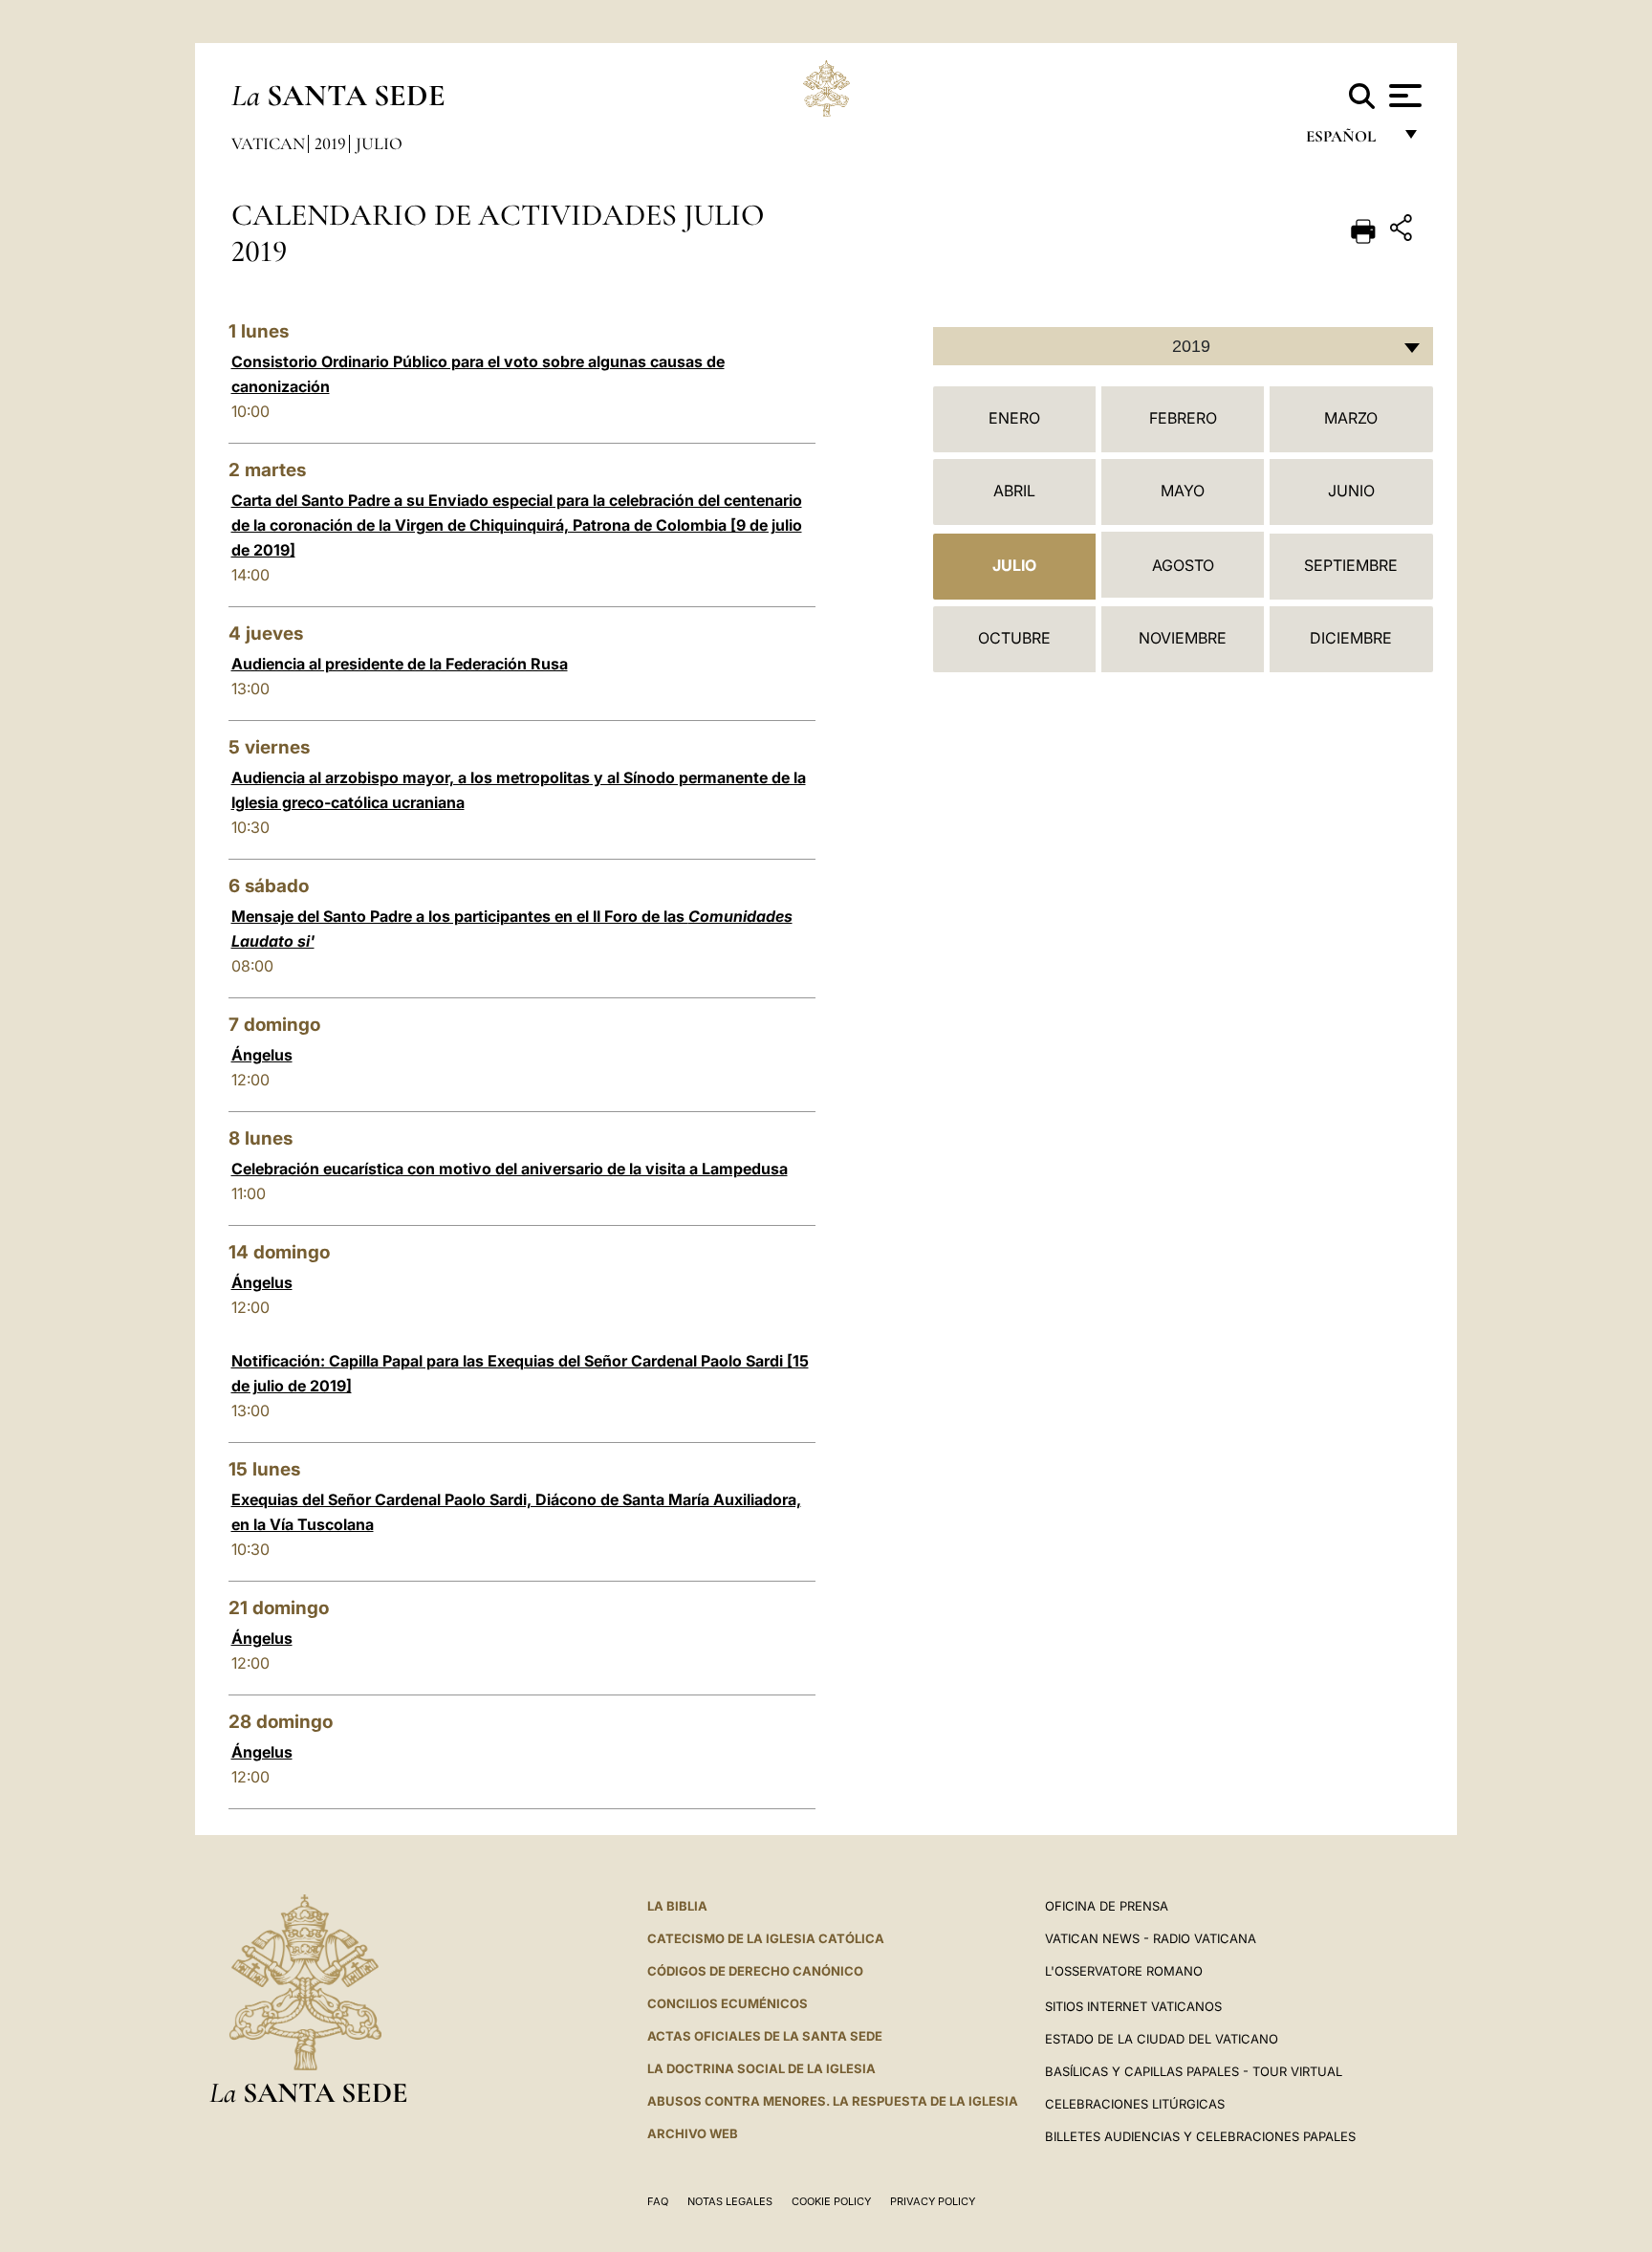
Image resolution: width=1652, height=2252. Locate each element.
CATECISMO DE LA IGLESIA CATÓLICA (766, 1938)
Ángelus (262, 1055)
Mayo (1183, 491)
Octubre (1014, 638)
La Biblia (677, 1906)
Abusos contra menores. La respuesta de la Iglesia (833, 2101)
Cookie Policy (831, 2201)
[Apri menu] (1403, 96)
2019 (330, 143)
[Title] (1403, 231)
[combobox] (1183, 346)
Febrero (1183, 418)
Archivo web (693, 2133)
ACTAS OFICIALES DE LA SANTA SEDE (765, 2036)
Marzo (1351, 418)
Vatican (268, 143)
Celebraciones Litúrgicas (1135, 2104)
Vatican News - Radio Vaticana (1151, 1938)
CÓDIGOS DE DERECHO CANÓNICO (755, 1971)
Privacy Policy (933, 2201)
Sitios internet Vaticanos (1133, 2006)
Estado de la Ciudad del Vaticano (1162, 2039)
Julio (379, 143)
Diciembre (1351, 638)
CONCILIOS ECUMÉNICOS (728, 2003)
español (1348, 141)
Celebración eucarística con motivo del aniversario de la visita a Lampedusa (510, 1169)
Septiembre (1351, 565)
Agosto (1183, 565)
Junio (1351, 491)
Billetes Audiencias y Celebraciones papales (1200, 2136)
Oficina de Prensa (1107, 1906)
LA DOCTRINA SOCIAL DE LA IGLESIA (761, 2068)
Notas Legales (730, 2201)
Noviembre (1183, 638)
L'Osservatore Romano (1124, 1971)
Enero (1014, 418)
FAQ (658, 2201)
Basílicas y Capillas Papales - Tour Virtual (1194, 2071)
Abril (1014, 491)
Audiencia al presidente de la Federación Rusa (400, 664)
